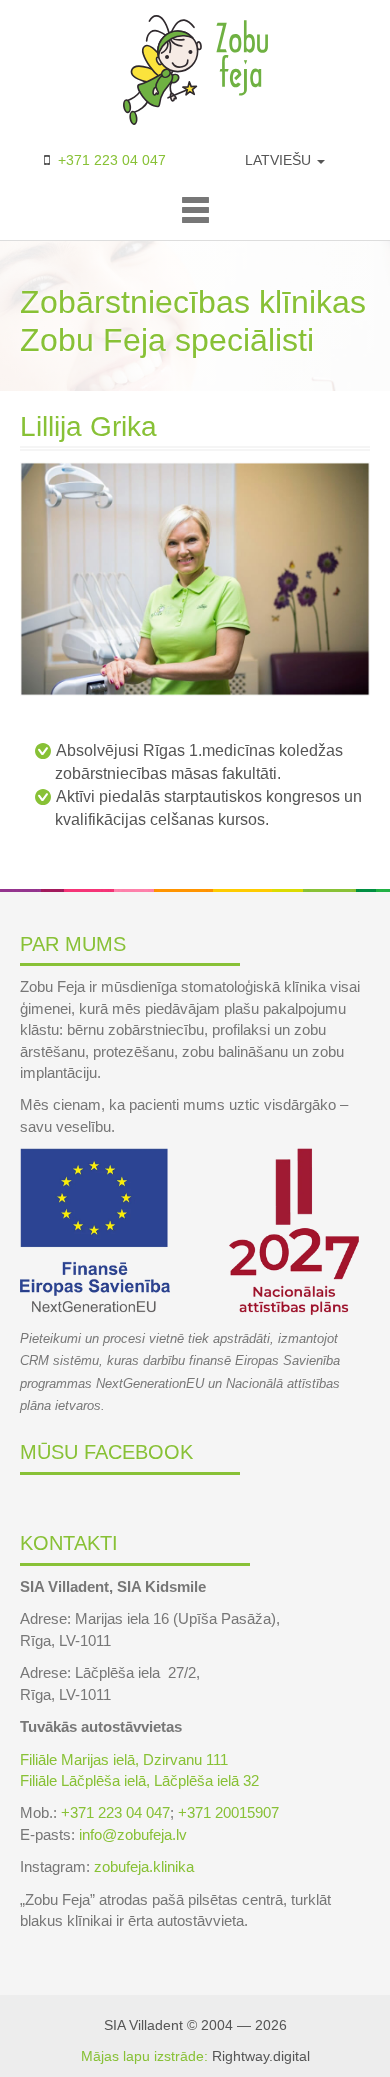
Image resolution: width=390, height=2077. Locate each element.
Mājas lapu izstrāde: (144, 2056)
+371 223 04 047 (112, 160)
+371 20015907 (228, 1812)
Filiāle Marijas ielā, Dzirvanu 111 (124, 1759)
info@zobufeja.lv (133, 1834)
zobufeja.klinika (144, 1866)
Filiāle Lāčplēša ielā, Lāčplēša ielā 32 (139, 1780)
